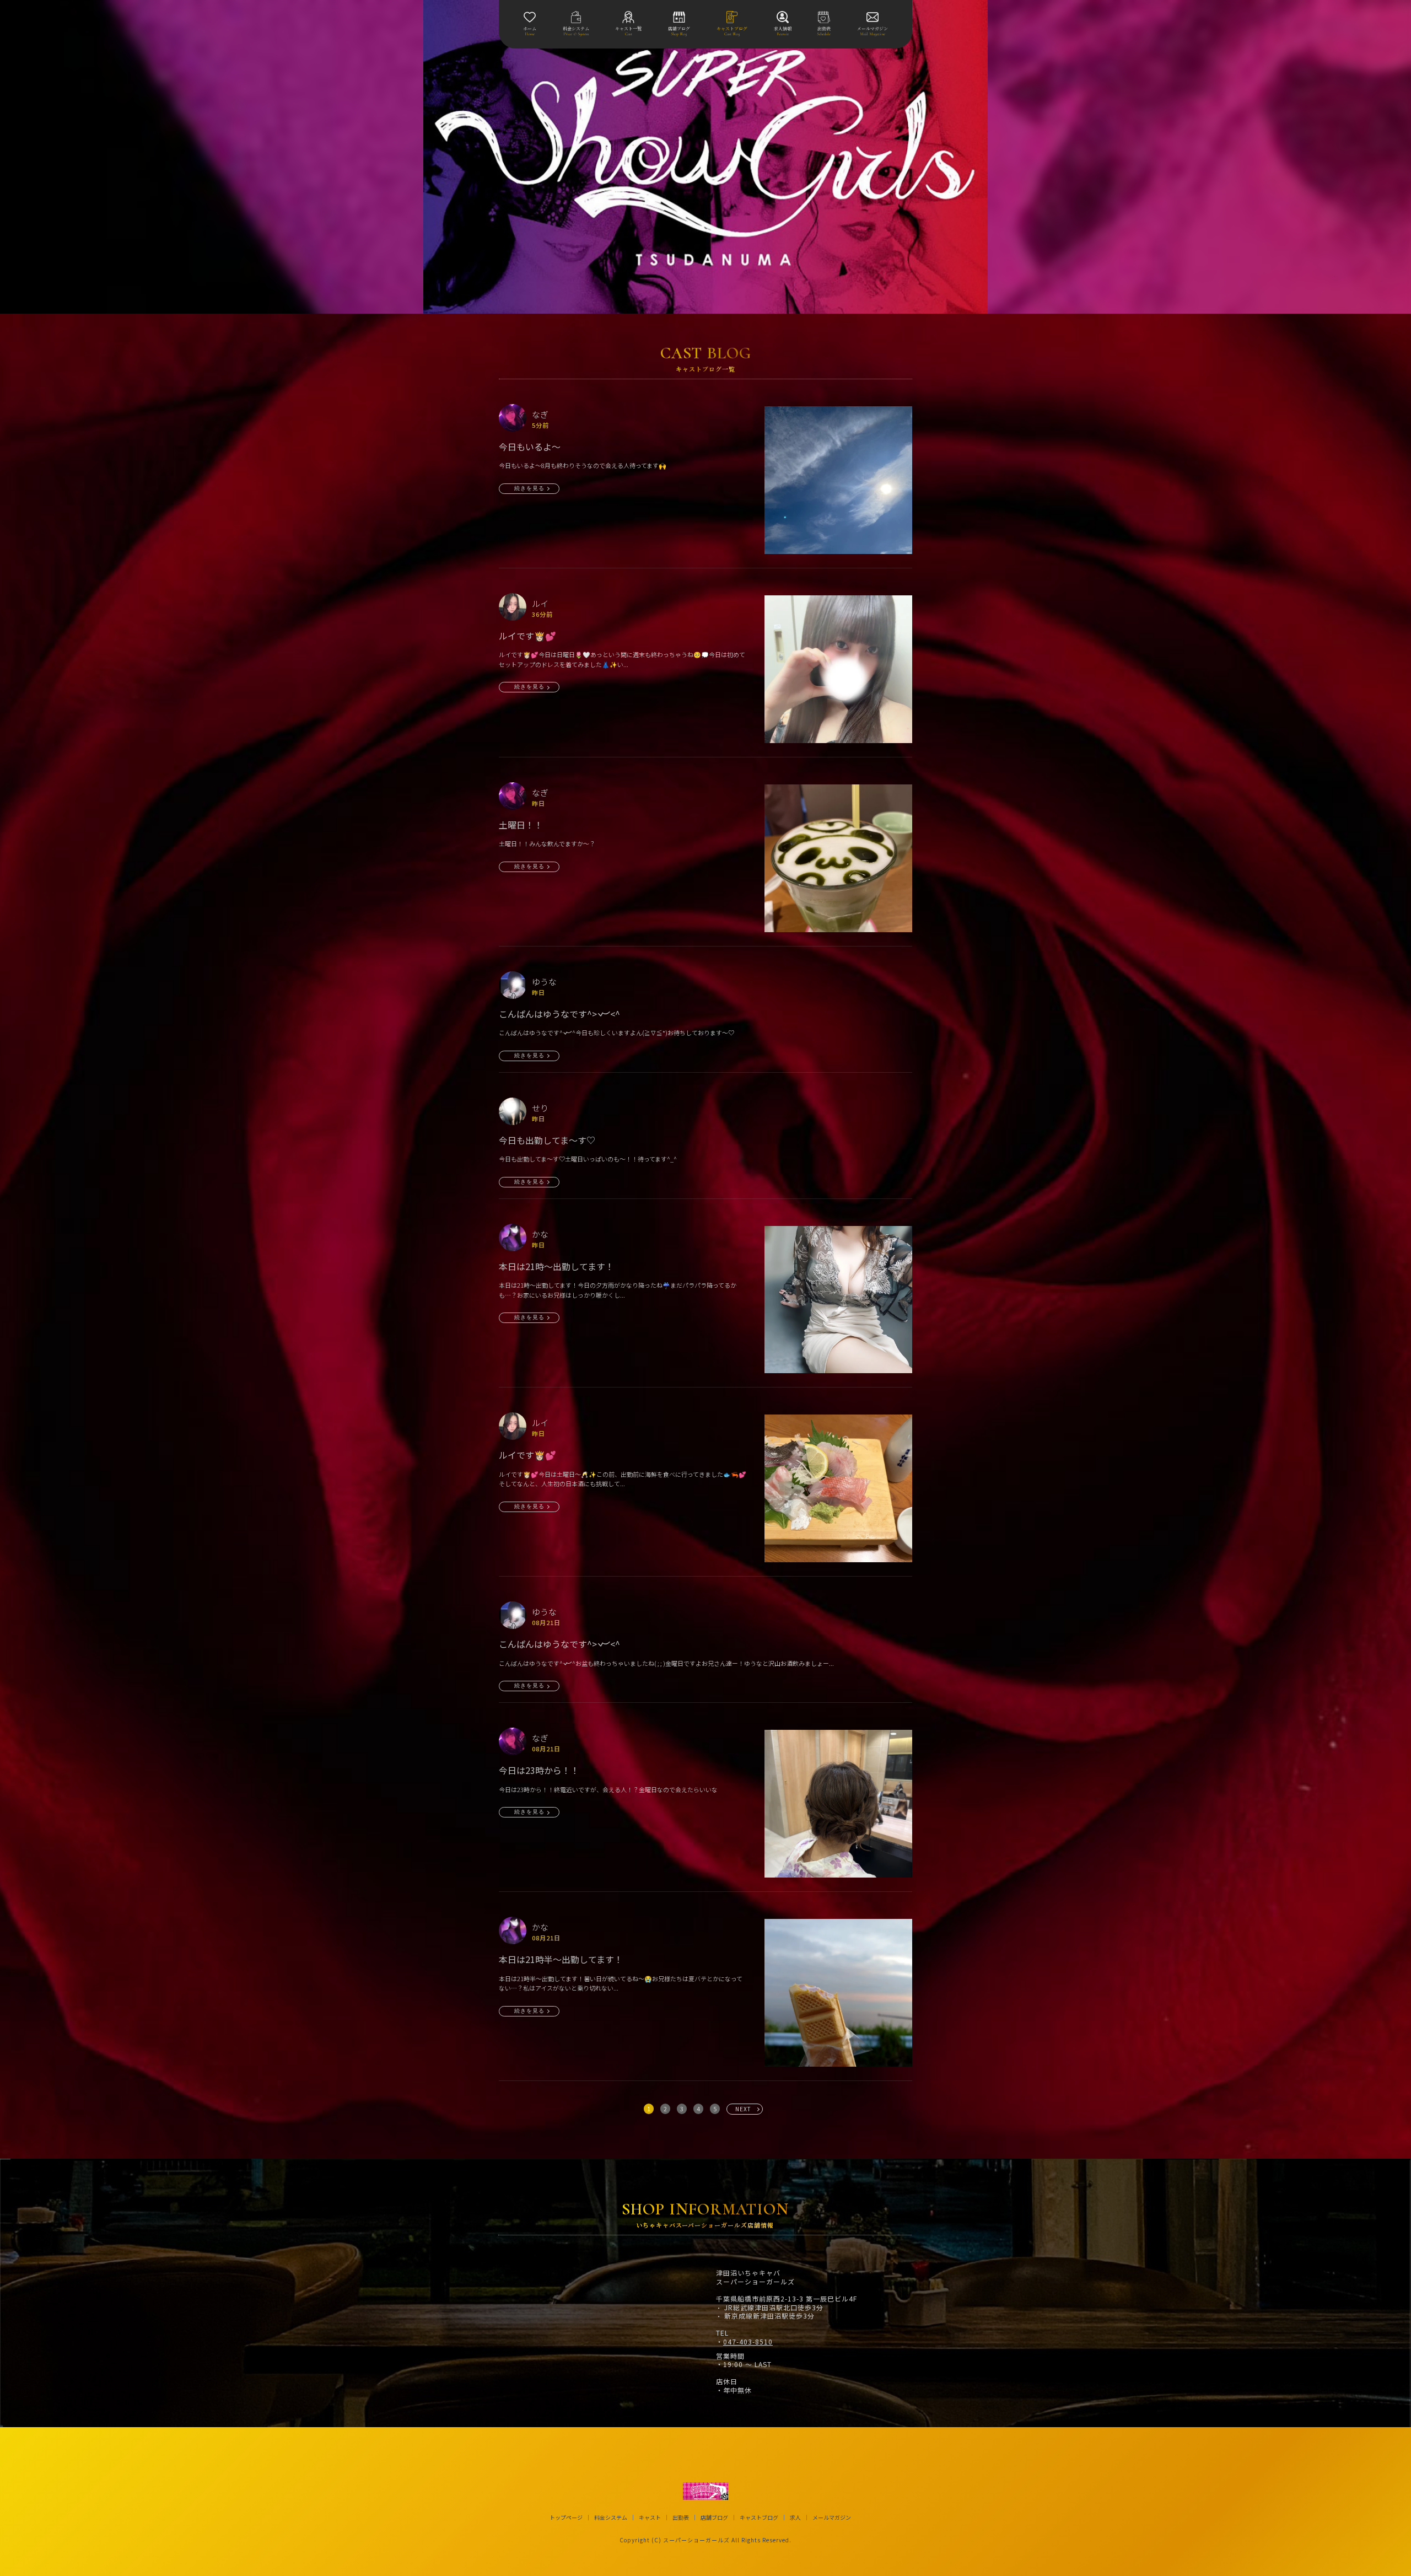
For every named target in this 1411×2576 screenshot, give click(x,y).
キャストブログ (759, 2518)
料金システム (611, 2518)
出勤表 (681, 2518)
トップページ (566, 2518)
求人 (795, 2518)
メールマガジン (832, 2518)
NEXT (743, 2109)
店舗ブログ (714, 2518)
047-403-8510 (748, 2342)
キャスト (650, 2518)
